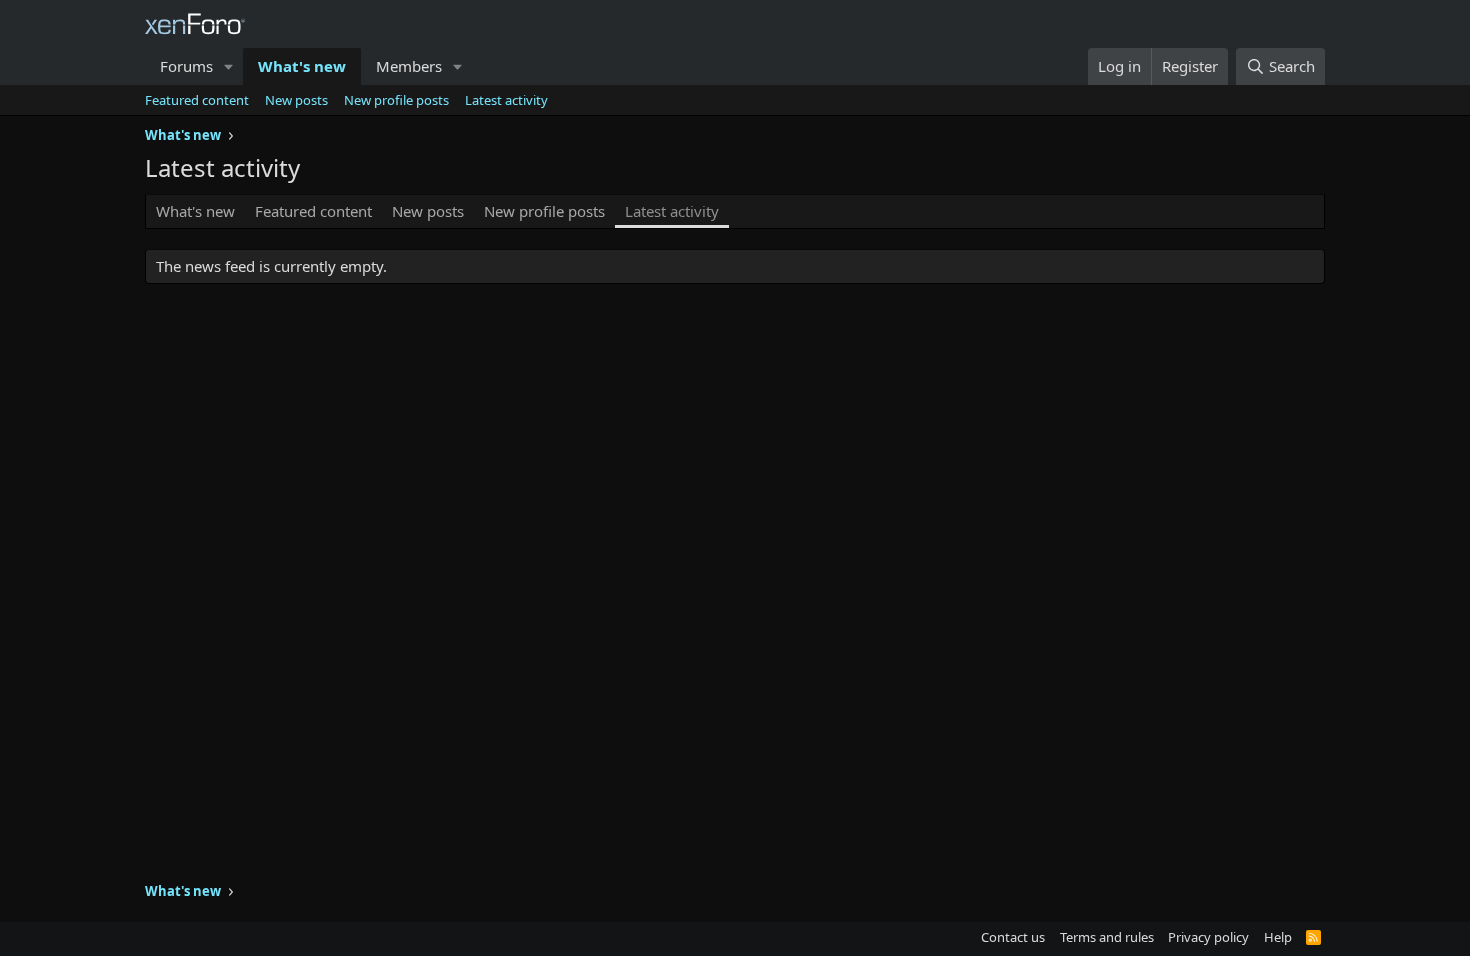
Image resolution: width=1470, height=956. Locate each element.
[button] (229, 66)
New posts (296, 100)
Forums (186, 66)
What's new (302, 66)
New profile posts (396, 100)
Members (409, 66)
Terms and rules (1107, 937)
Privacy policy (1208, 937)
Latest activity (506, 100)
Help (1278, 937)
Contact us (1013, 937)
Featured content (197, 100)
